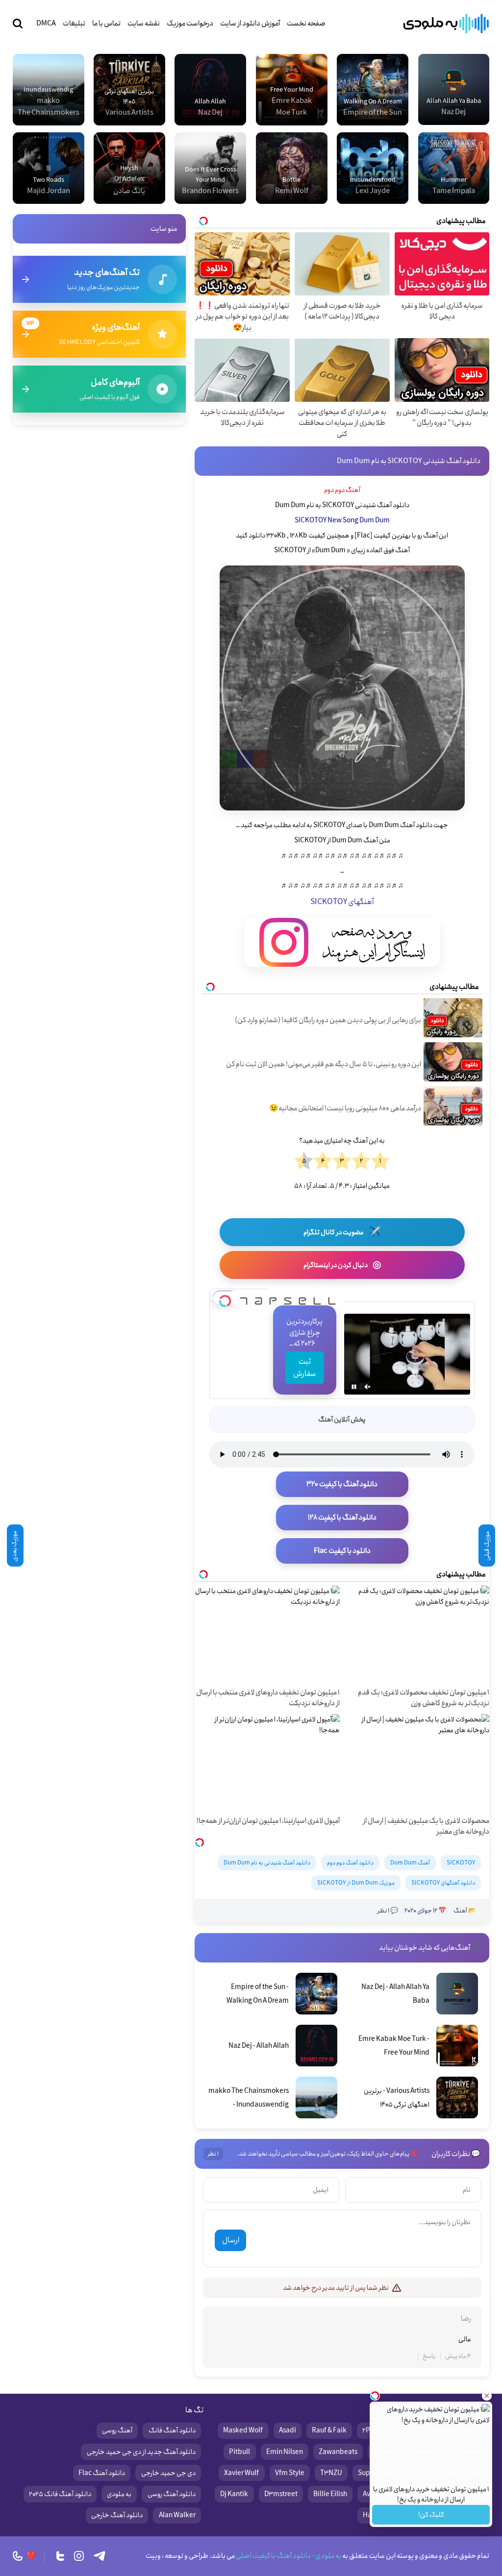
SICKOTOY (461, 1863)
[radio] (380, 1161)
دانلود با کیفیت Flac (342, 1551)
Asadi (288, 2430)
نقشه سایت (144, 24)
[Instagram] (79, 2556)
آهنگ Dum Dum (410, 1863)
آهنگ (460, 1911)
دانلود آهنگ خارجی (117, 2515)
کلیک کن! (431, 2515)
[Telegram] (100, 2556)
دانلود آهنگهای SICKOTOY (443, 1883)
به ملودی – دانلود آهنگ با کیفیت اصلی (446, 24)
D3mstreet (281, 2494)
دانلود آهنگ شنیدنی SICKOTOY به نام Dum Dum (409, 461)
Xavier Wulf (241, 2473)
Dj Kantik (234, 2494)
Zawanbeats (338, 2452)
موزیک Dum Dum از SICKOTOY (356, 1883)
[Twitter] (60, 2556)
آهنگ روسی (117, 2430)
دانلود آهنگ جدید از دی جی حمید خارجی (141, 2452)
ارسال (231, 2240)
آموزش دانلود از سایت (250, 24)
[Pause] (354, 1387)
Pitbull (239, 2452)
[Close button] (487, 2396)
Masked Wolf (243, 2430)
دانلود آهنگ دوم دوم (350, 1863)
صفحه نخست (306, 24)
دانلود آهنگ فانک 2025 (60, 2494)
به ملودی (119, 2494)
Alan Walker (177, 2515)
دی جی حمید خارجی (168, 2473)
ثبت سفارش (304, 1368)
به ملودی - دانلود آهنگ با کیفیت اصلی (288, 2556)
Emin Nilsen (285, 2452)
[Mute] (368, 1387)
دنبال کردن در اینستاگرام (342, 1265)
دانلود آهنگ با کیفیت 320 (342, 1484)
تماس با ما (106, 24)
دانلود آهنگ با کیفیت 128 (342, 1518)
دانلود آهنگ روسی (172, 2494)
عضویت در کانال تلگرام (342, 1232)
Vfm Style (290, 2473)
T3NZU (331, 2473)
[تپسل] (225, 1298)
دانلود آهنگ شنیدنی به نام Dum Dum (267, 1863)
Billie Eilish (330, 2494)
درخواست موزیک (190, 24)
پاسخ (429, 2356)
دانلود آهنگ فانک (172, 2430)
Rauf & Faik (329, 2430)
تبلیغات (74, 24)
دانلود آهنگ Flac (102, 2473)
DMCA (46, 24)
